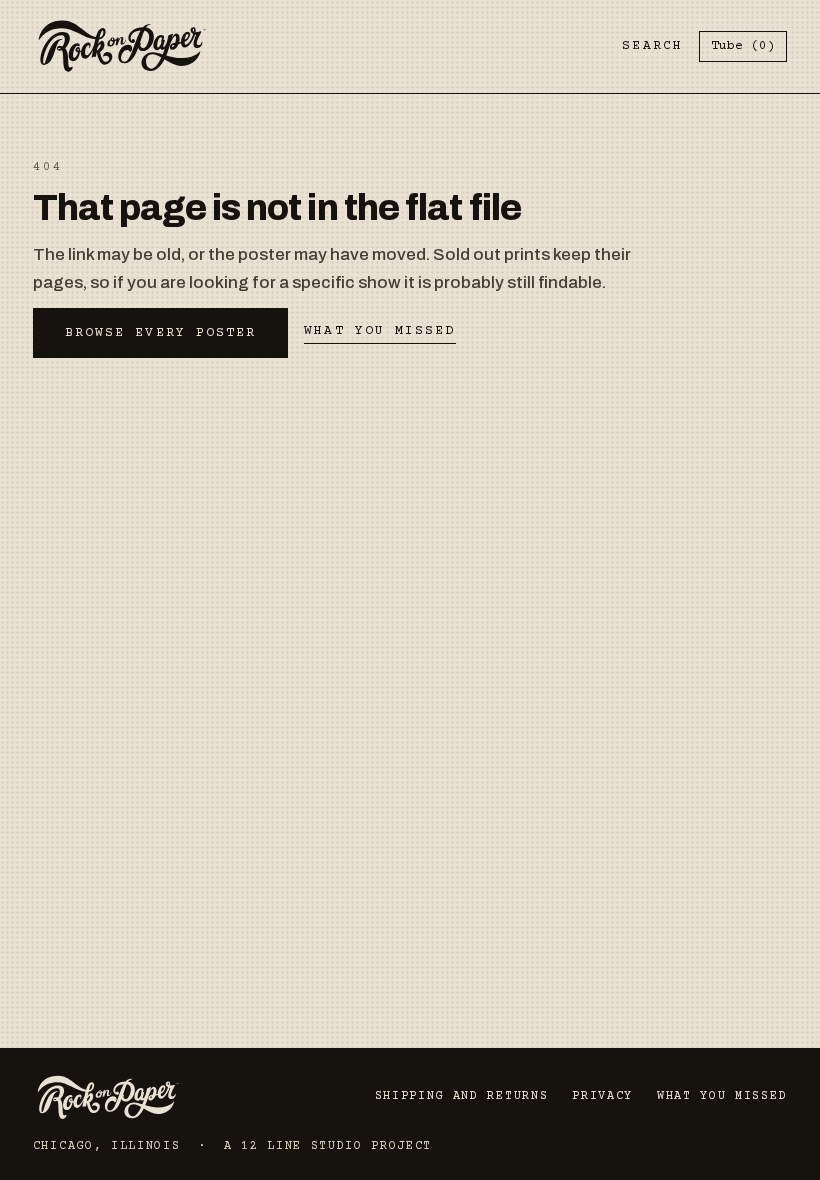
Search (652, 46)
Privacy (602, 1096)
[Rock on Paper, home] (122, 46)
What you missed (379, 331)
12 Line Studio (302, 1146)
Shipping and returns (462, 1096)
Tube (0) (743, 46)
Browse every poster (161, 333)
